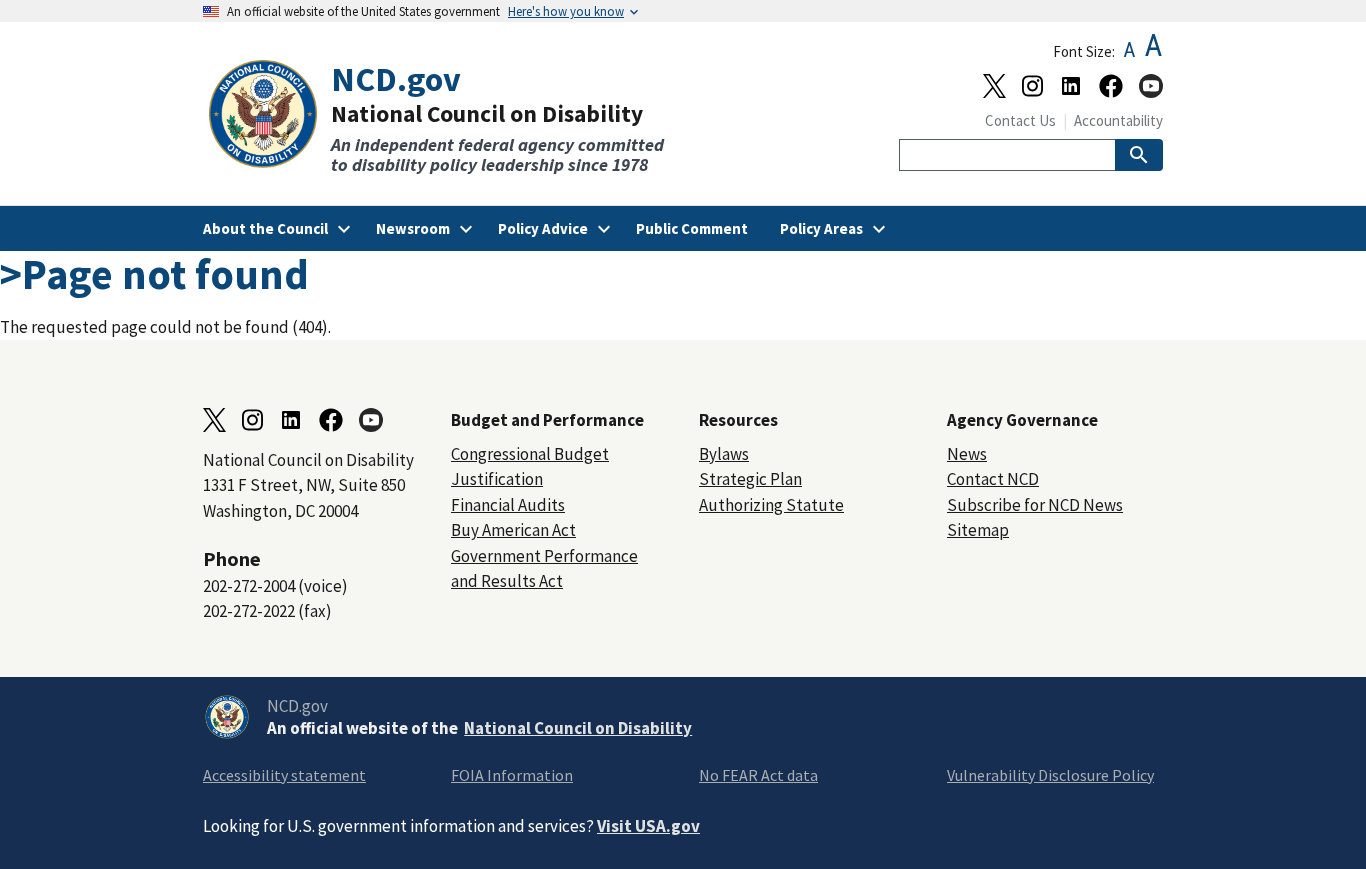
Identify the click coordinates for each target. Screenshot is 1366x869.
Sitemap (978, 530)
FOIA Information (512, 775)
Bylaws (724, 454)
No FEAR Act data (758, 775)
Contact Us (1020, 120)
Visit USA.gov (648, 826)
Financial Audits (508, 505)
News (967, 454)
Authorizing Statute (771, 505)
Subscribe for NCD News (1035, 505)
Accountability (1118, 120)
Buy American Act (513, 530)
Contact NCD (993, 479)
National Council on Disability (578, 728)
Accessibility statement (284, 775)
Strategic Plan (750, 479)
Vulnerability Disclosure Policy (1050, 775)
